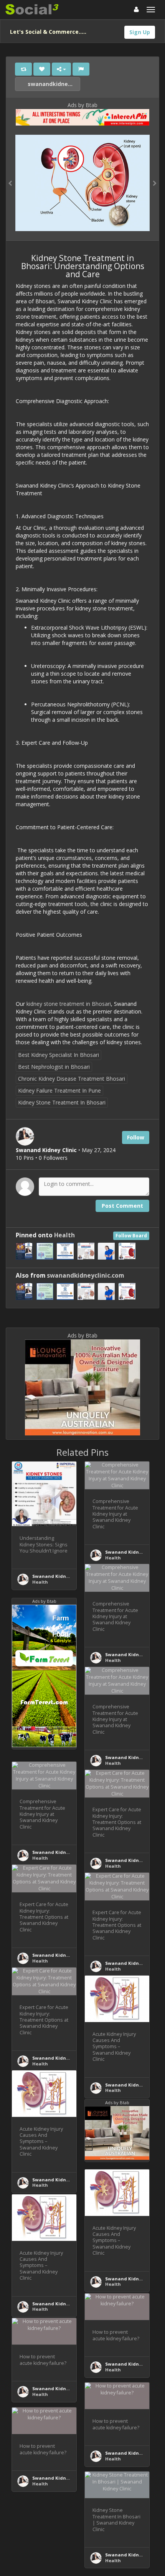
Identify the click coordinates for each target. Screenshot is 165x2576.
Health (64, 1235)
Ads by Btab (82, 105)
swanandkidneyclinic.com (53, 84)
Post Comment (122, 1206)
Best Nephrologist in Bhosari (54, 1067)
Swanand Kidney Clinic (59, 1576)
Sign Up (140, 32)
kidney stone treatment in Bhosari (69, 1004)
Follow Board (131, 1236)
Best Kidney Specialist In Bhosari (59, 1055)
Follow (136, 1137)
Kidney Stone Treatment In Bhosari (62, 1102)
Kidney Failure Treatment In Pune (59, 1090)
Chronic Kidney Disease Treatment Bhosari (72, 1079)
